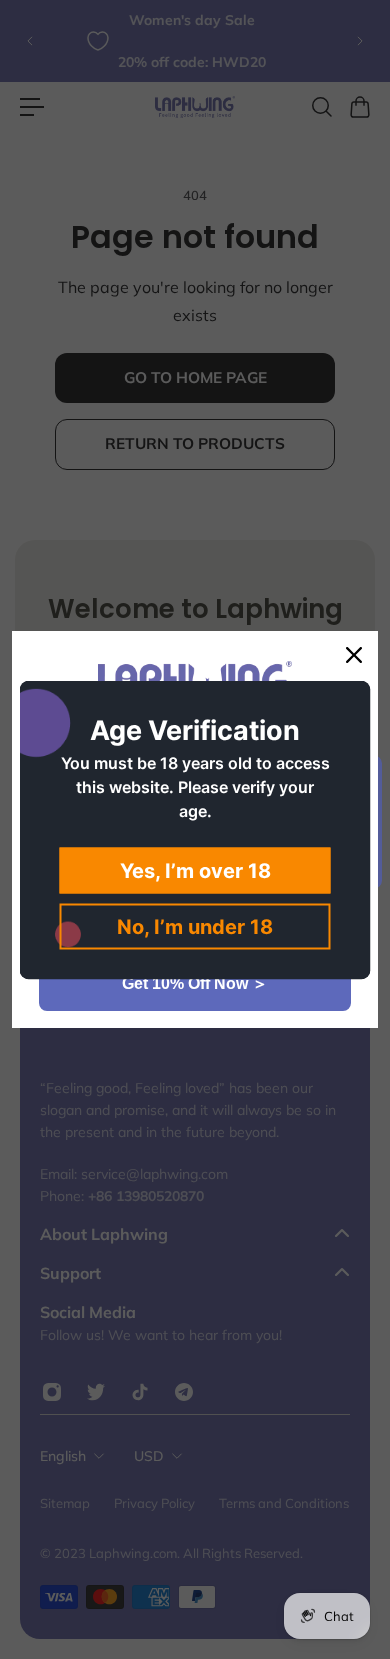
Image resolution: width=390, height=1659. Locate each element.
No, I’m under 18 (195, 926)
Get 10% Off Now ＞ (195, 983)
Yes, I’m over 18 (195, 870)
